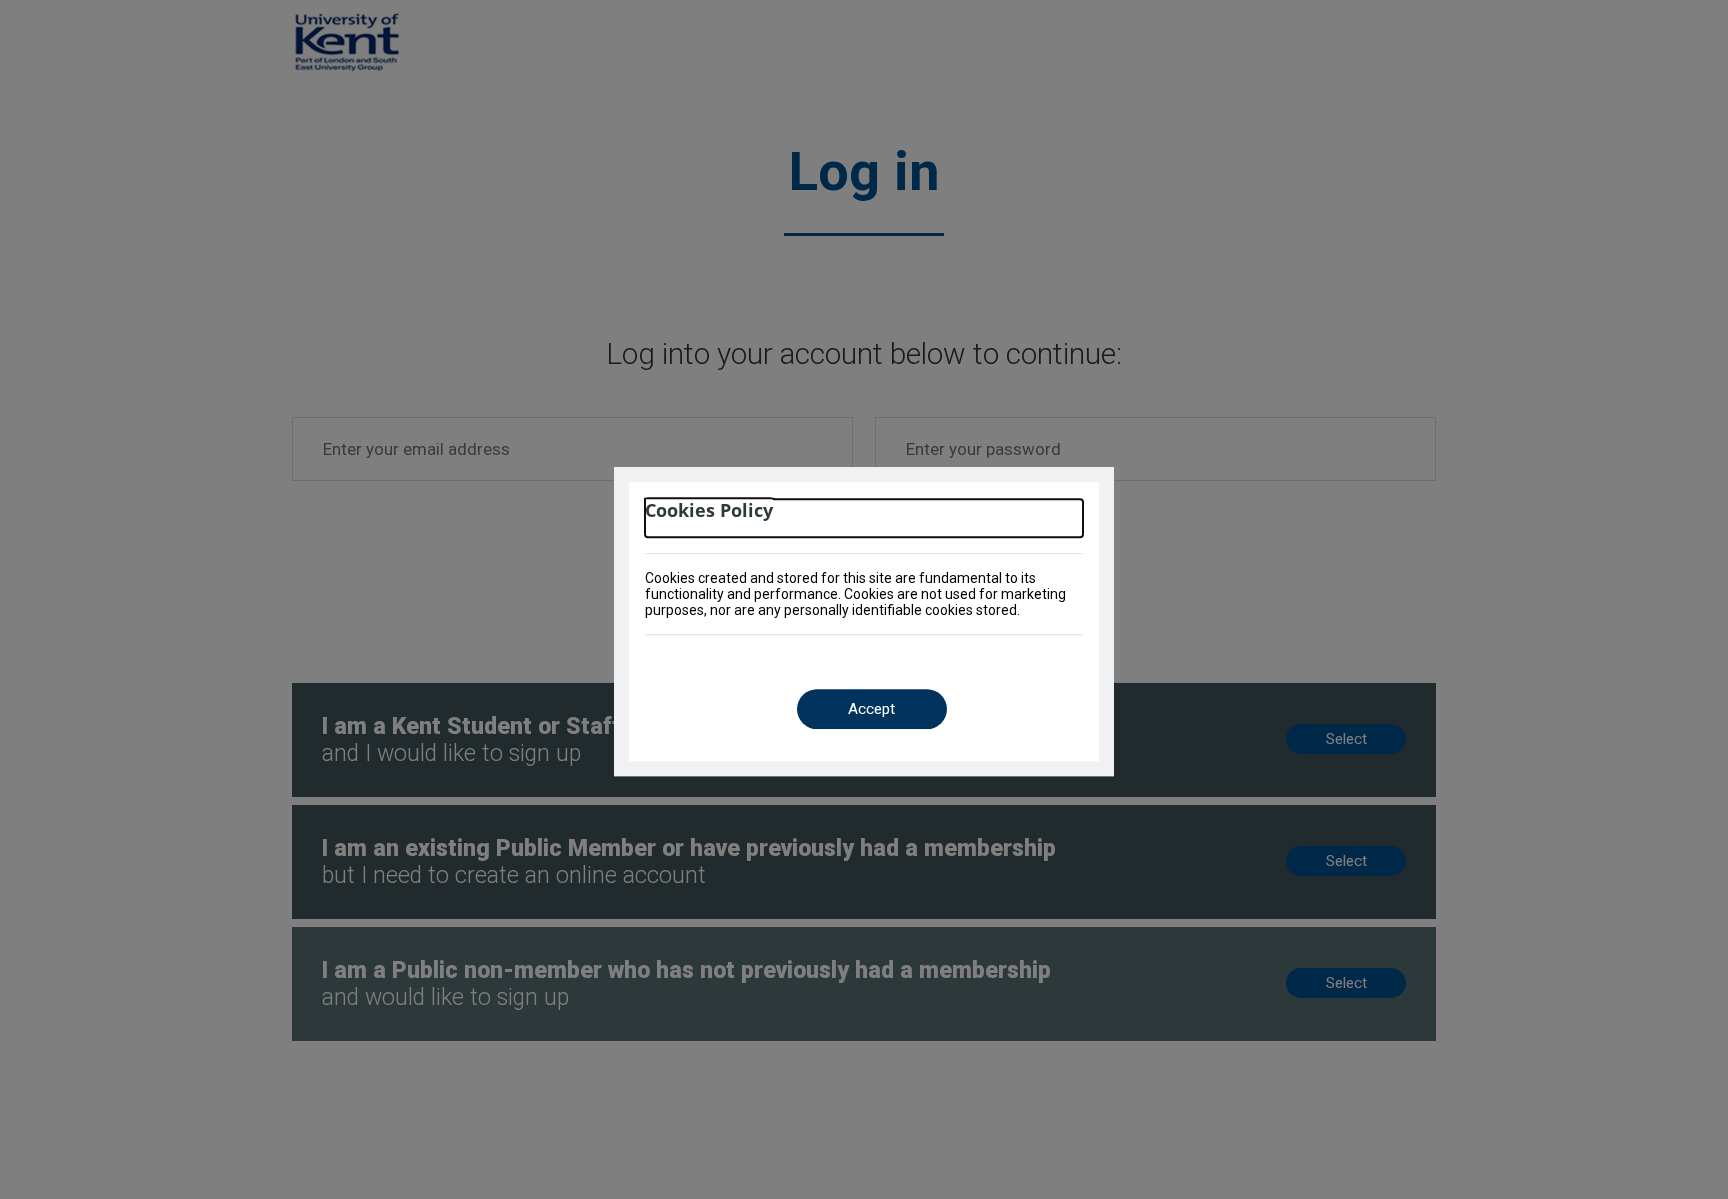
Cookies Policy (709, 510)
